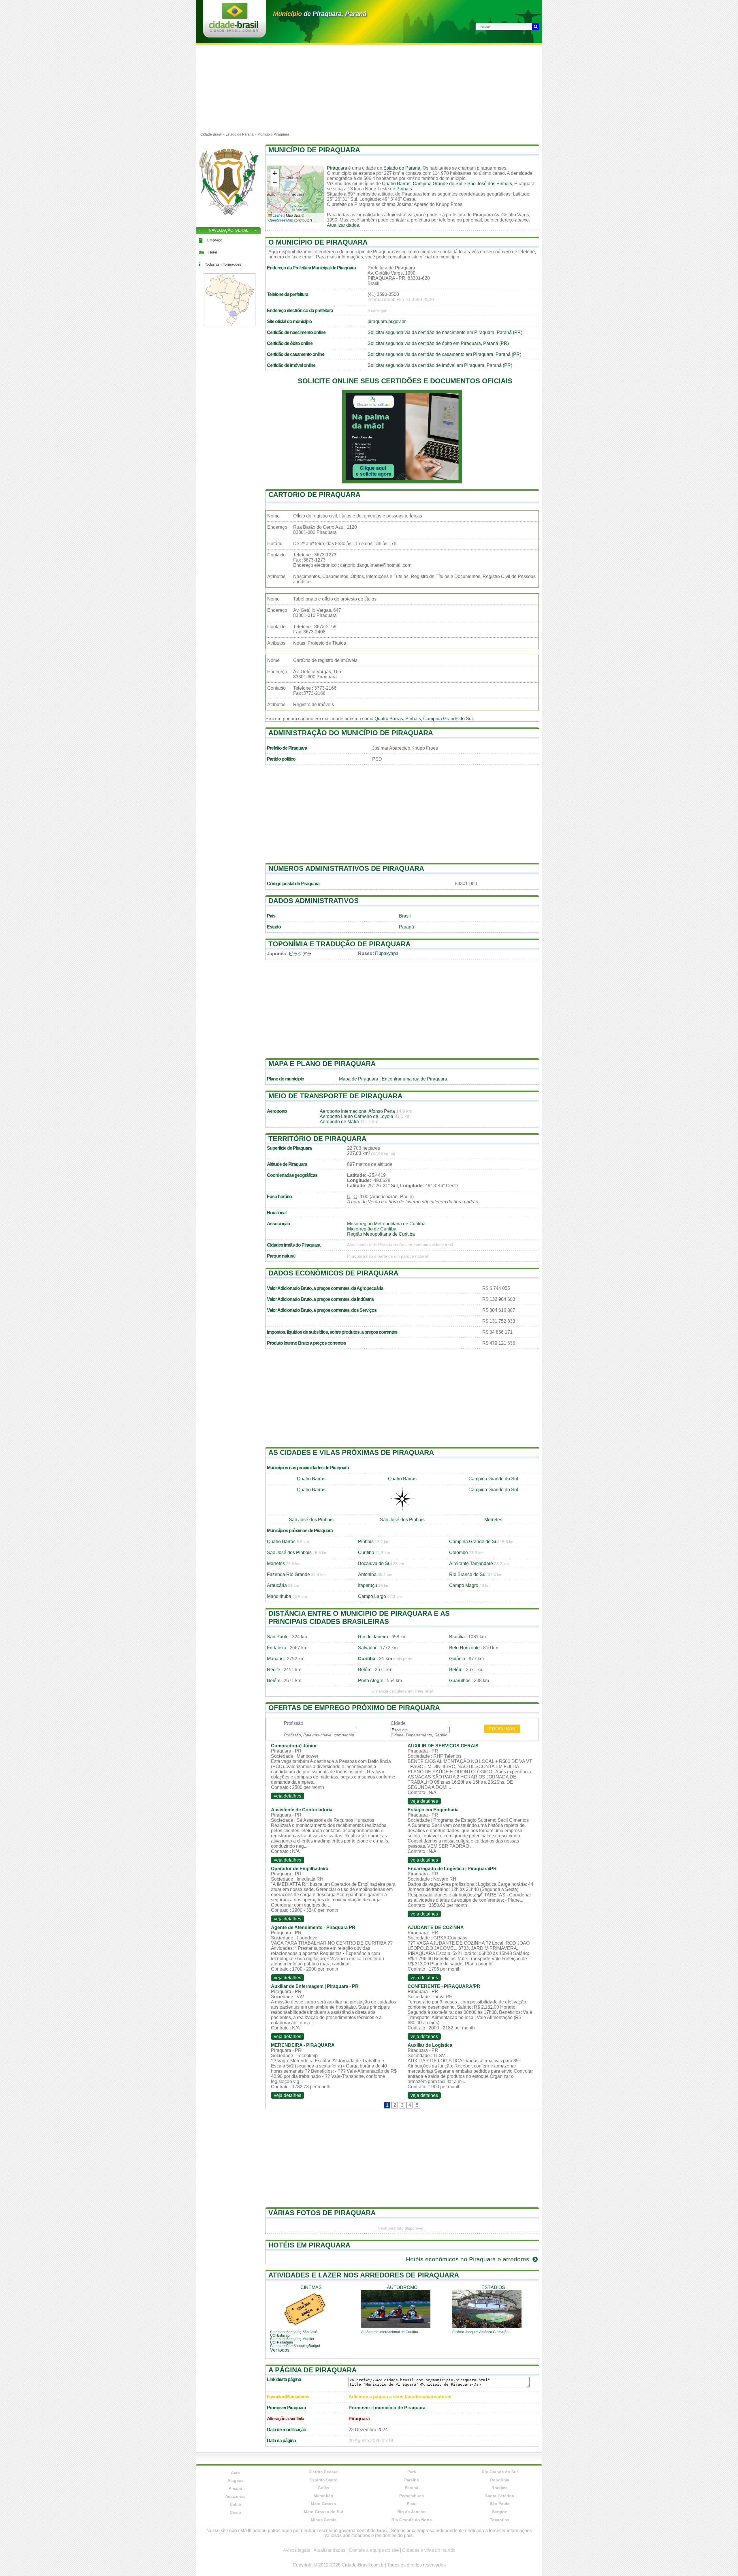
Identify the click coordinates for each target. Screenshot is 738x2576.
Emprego (215, 240)
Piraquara (337, 168)
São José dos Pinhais (490, 184)
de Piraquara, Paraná (320, 14)
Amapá (235, 2488)
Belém (365, 1670)
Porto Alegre (371, 1681)
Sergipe (500, 2512)
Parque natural (281, 1256)
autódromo (402, 2287)
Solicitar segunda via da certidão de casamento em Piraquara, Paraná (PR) (444, 354)
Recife (274, 1670)
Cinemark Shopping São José (294, 2332)
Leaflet (278, 215)
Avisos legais (296, 2550)
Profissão (294, 1723)
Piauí (412, 2504)
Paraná (406, 927)
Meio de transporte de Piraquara (335, 1096)
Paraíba (412, 2480)
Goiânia (457, 1659)
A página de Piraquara (312, 2370)
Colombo (459, 1552)
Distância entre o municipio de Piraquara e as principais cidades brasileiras (359, 1617)
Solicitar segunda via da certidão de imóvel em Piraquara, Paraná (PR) (440, 365)
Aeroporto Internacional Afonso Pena (357, 1111)
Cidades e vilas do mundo (429, 2550)
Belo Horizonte (464, 1648)
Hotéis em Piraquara (309, 2245)
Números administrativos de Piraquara (346, 868)
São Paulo (278, 1637)
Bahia (235, 2504)
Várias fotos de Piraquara (322, 2213)
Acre (235, 2472)
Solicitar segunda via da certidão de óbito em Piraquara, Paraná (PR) (438, 343)
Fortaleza (277, 1648)
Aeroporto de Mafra (339, 1122)
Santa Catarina (500, 2496)
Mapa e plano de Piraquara (322, 1064)
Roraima (500, 2488)
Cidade (398, 1723)
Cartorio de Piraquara (314, 495)
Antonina (367, 1574)
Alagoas (236, 2481)
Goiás (323, 2488)
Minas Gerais (324, 2520)
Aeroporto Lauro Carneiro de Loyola (356, 1116)
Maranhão (323, 2496)
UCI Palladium (282, 2342)
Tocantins (500, 2520)
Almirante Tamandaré (471, 1563)
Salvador (367, 1648)
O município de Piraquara (318, 242)
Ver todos (280, 2350)
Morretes (493, 1520)
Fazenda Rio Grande (288, 1574)
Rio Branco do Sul (468, 1574)
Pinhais (404, 189)
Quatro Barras (396, 184)
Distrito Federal (324, 2472)
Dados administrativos (314, 901)
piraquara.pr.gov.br (387, 321)
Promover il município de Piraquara (387, 2408)
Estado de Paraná (240, 134)
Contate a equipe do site (374, 2550)
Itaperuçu (368, 1585)
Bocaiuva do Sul (375, 1563)
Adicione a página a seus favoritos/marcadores (400, 2397)
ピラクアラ (300, 954)
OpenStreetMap (281, 220)
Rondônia (500, 2480)
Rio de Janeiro (373, 1637)
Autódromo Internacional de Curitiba (390, 2332)
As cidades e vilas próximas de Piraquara (351, 1452)
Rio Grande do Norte (412, 2520)
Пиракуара (387, 953)
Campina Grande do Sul (438, 184)
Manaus (275, 1659)
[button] (275, 173)
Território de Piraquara (317, 1139)
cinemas (311, 2287)
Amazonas (235, 2496)
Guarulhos (460, 1681)
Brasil (405, 916)
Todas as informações (223, 264)
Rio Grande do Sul (500, 2472)
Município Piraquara (273, 134)
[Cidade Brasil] (234, 30)
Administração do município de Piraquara (351, 733)
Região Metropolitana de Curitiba (381, 1234)
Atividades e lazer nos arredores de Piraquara (364, 2275)
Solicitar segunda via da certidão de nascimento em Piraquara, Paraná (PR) (445, 332)
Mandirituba (279, 1596)
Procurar (502, 1729)
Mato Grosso (323, 2504)
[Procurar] (536, 27)
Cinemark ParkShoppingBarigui (295, 2346)
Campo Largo (372, 1596)
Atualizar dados (343, 225)
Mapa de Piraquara (359, 1079)
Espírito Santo (324, 2480)
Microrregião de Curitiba (372, 1229)
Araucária (277, 1585)
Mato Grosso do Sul (323, 2512)
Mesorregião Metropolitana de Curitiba (386, 1224)
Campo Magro (464, 1585)
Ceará (235, 2512)
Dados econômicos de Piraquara (333, 1273)
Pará (412, 2472)
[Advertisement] (369, 88)
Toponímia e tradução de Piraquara (339, 944)
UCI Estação (280, 2335)
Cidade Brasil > (213, 134)
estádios (493, 2287)
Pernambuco (412, 2496)
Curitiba (366, 1552)
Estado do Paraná (402, 168)
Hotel (213, 252)
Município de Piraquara (314, 150)
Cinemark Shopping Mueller (292, 2339)
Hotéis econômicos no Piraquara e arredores (468, 2259)
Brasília (457, 1637)
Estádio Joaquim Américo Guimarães (481, 2332)
